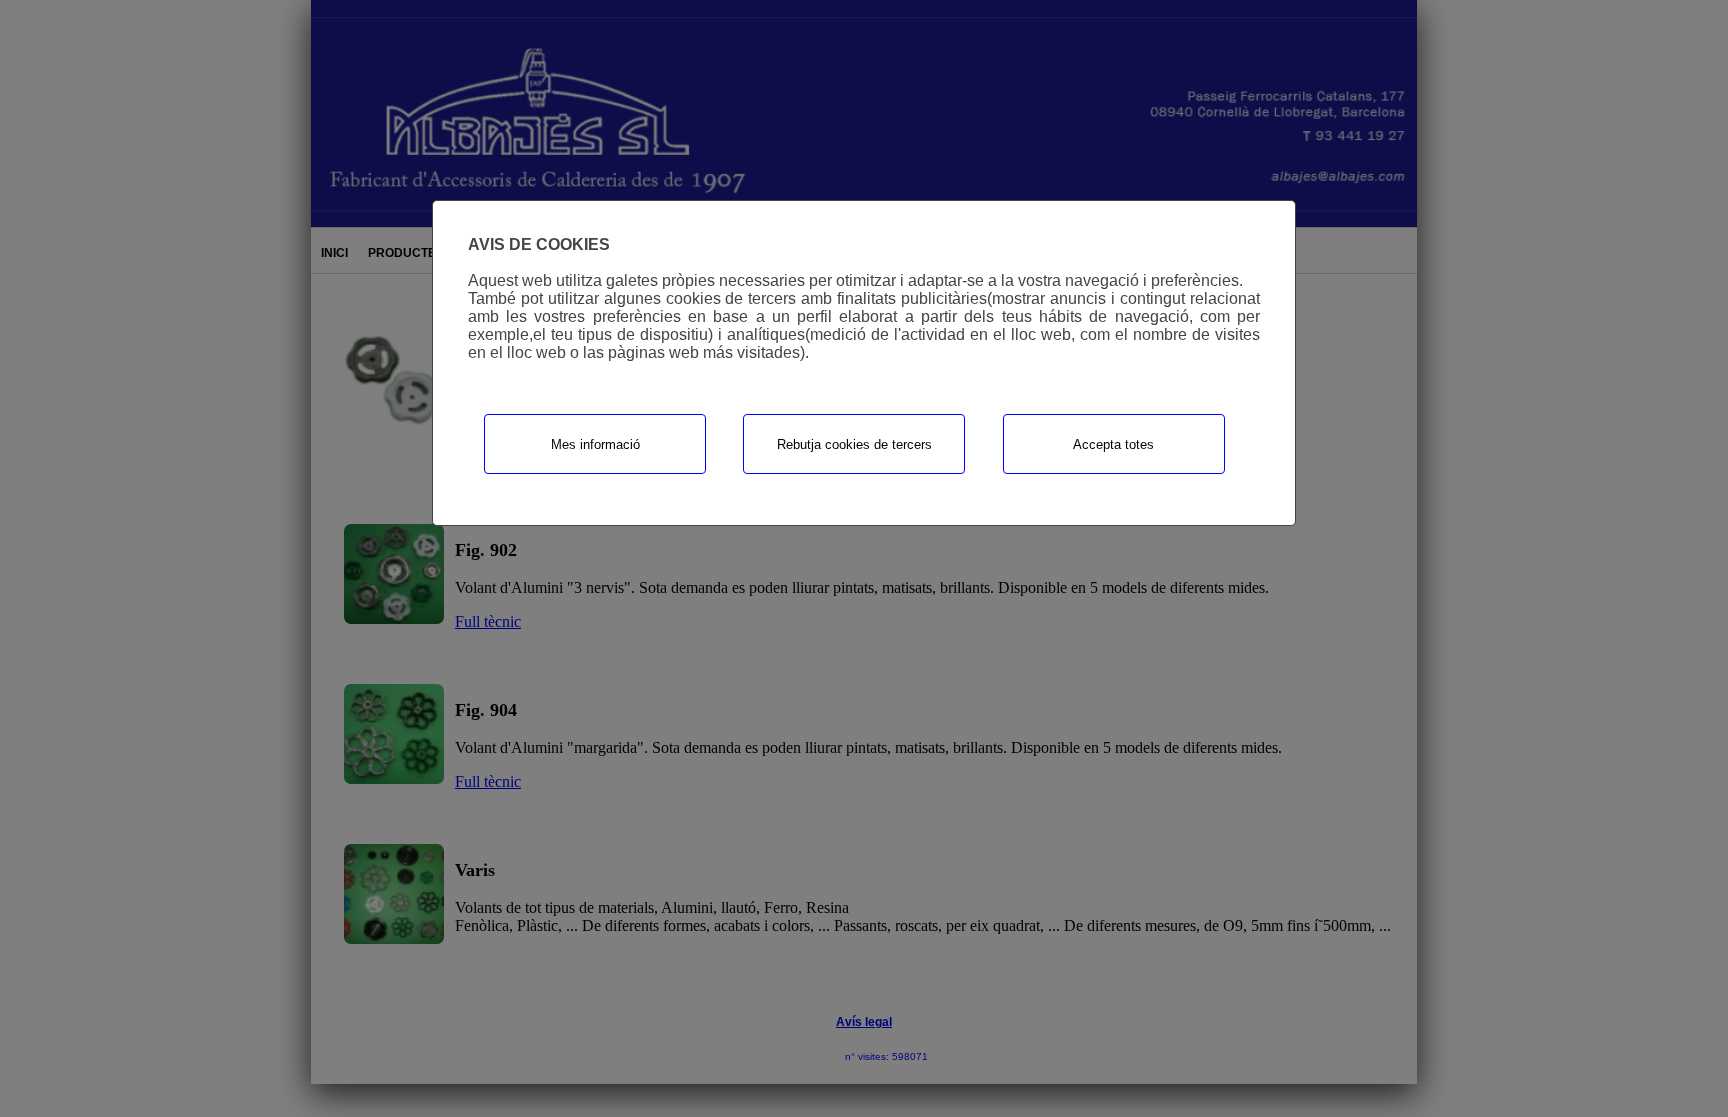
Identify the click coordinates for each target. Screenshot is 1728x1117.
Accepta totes (1113, 444)
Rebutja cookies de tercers (854, 444)
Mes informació (595, 444)
